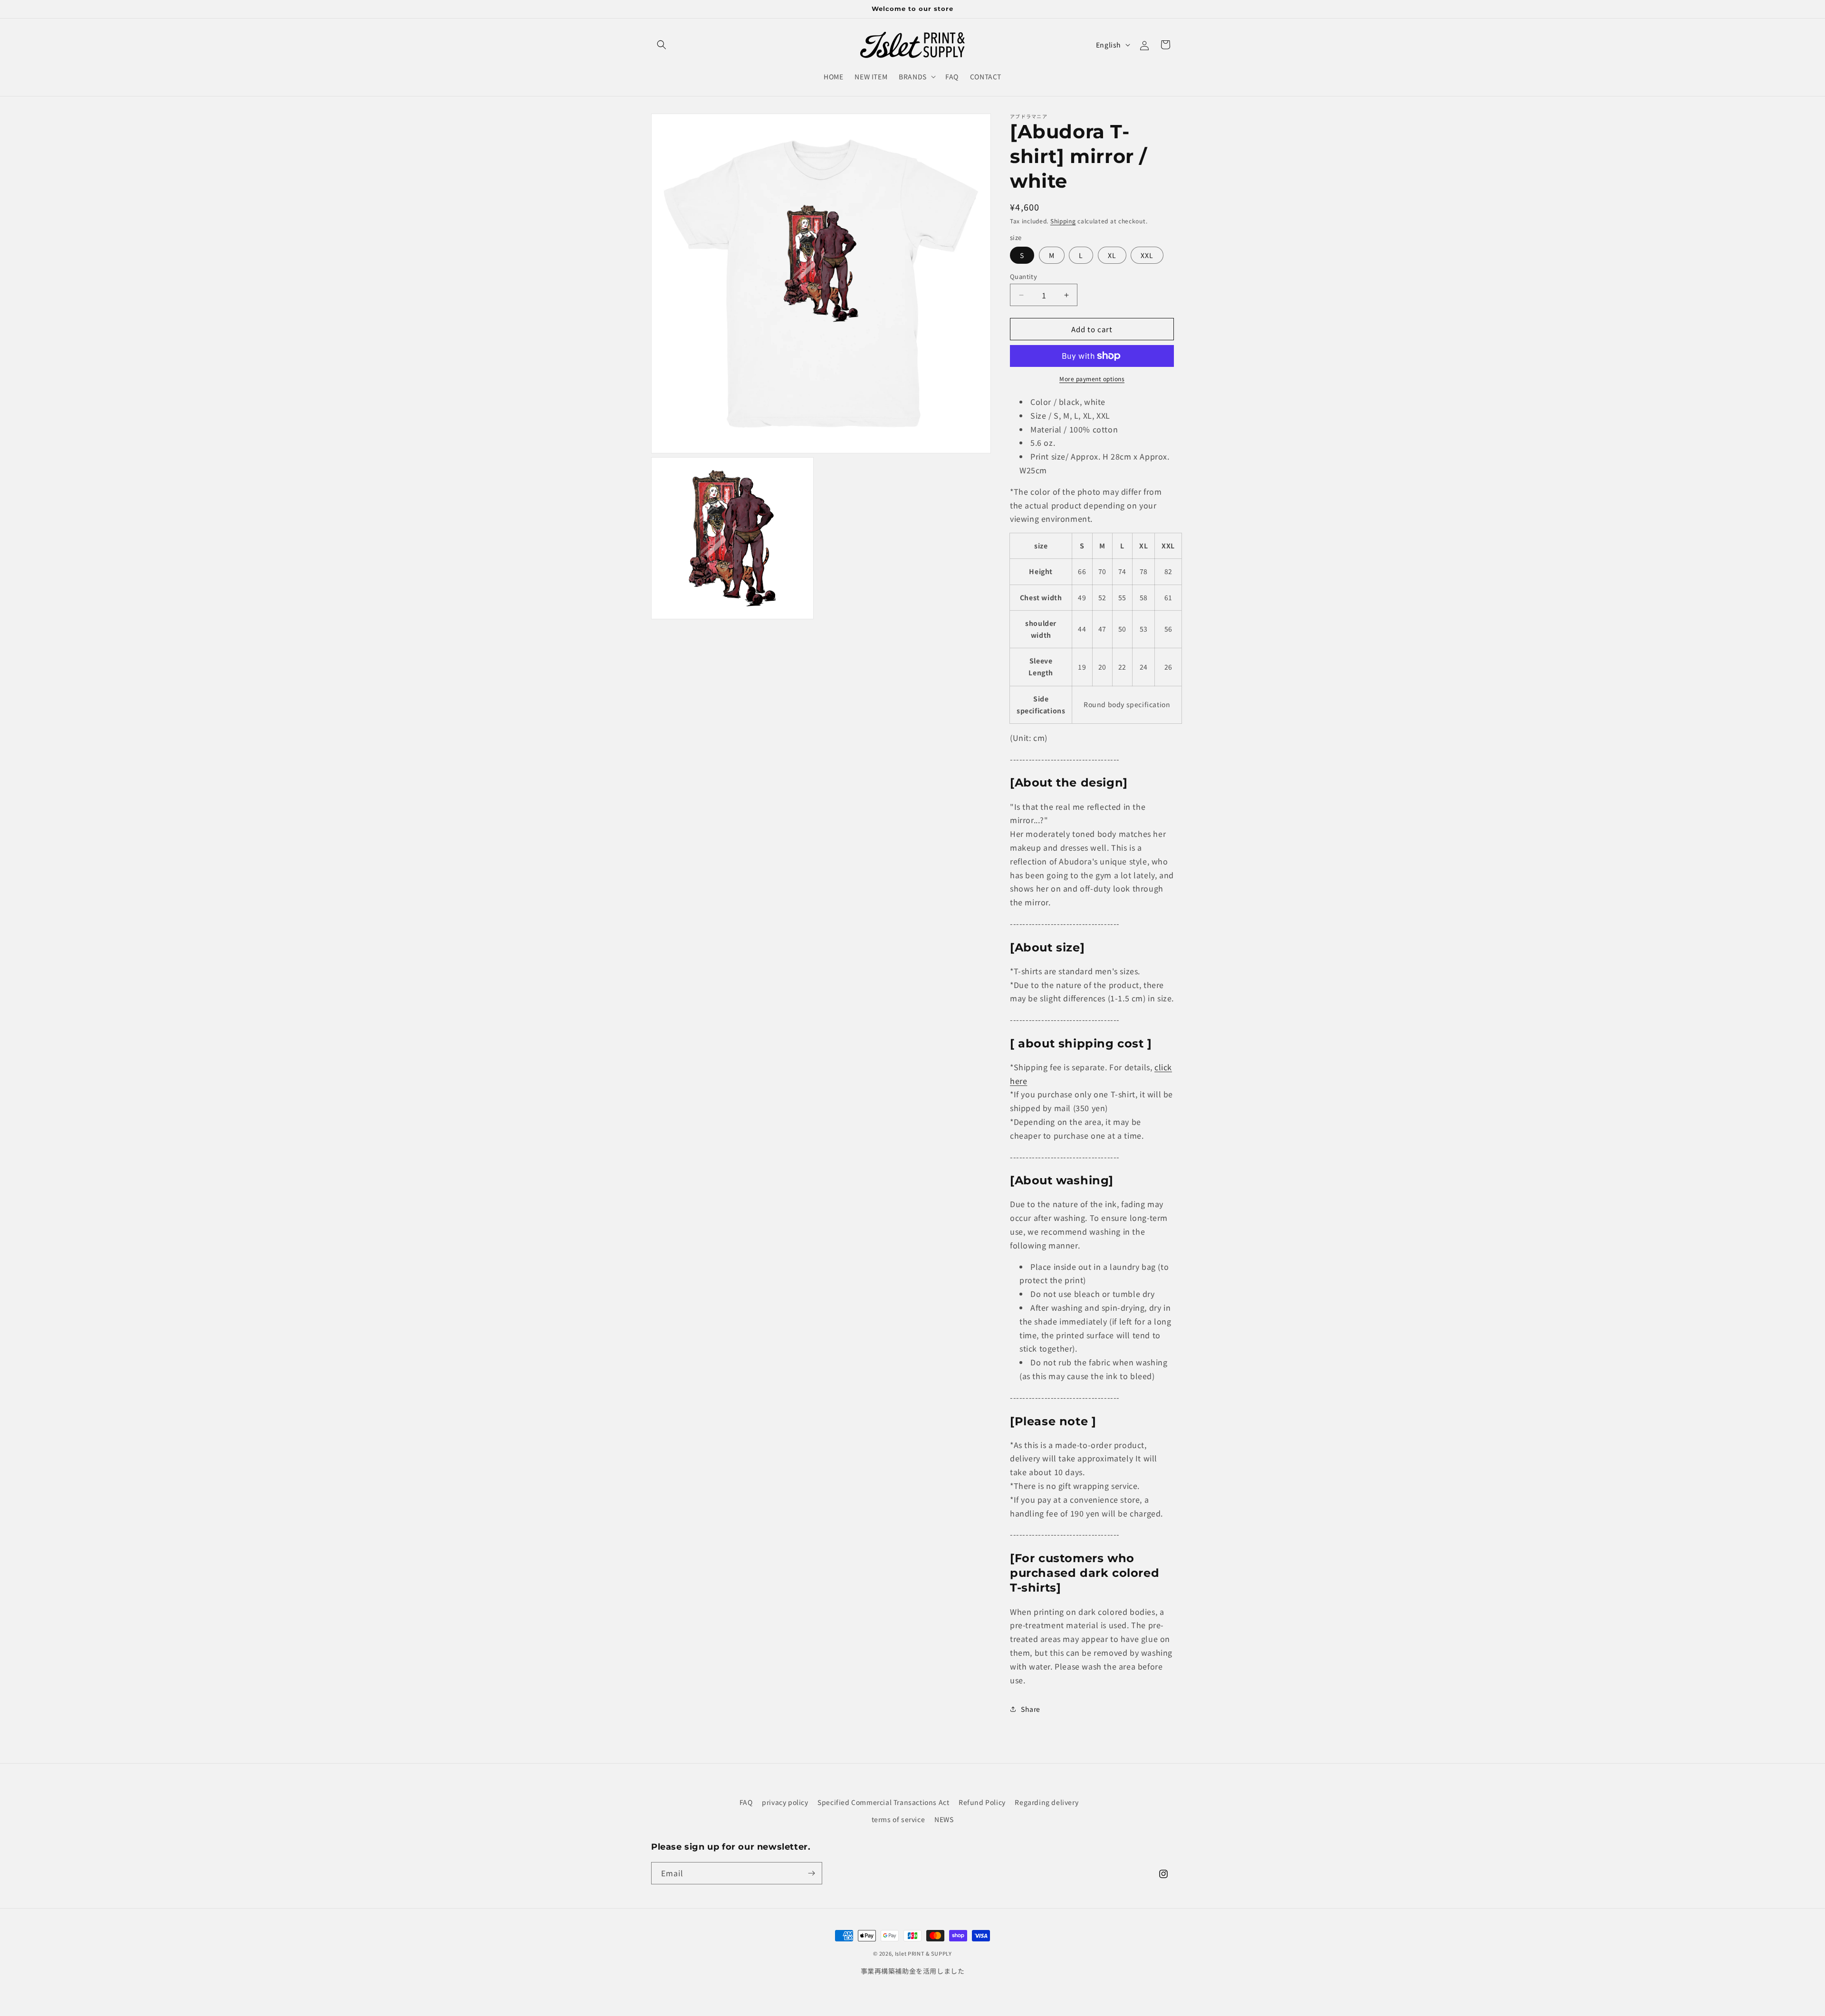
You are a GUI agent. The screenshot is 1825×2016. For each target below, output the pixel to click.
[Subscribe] (811, 1873)
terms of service (898, 1819)
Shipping (1063, 221)
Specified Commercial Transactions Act (883, 1802)
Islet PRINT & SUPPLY (923, 1953)
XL (1112, 255)
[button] (662, 45)
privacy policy (785, 1802)
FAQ (746, 1802)
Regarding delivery (1047, 1802)
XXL (1147, 255)
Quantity (1023, 276)
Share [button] (1031, 1709)
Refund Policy (982, 1802)
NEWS (944, 1819)
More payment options (1092, 379)
